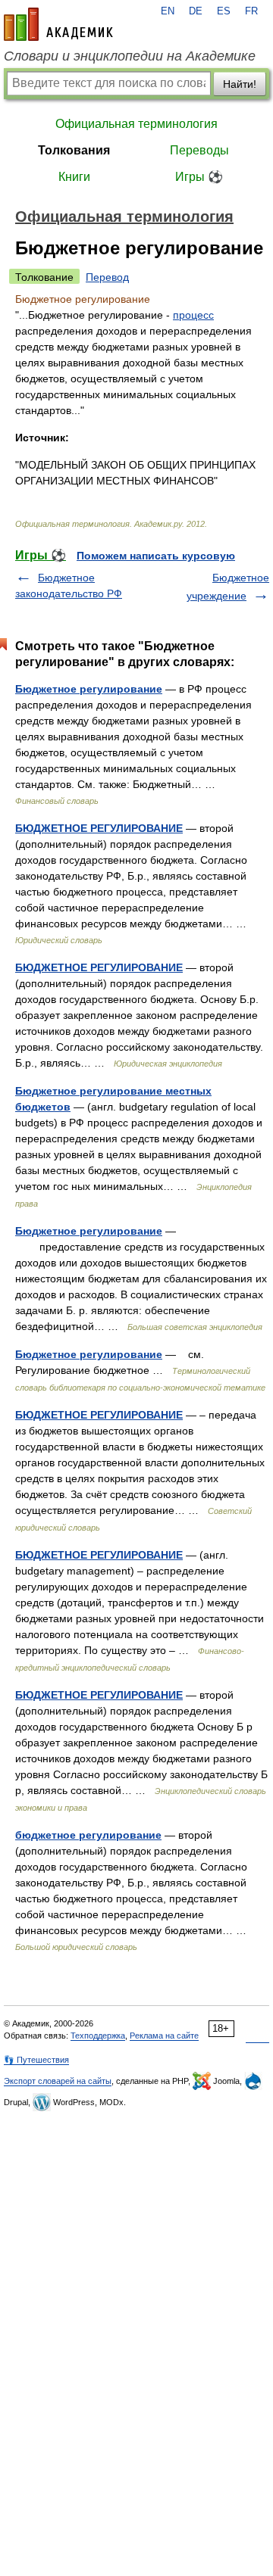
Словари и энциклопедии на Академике (130, 56)
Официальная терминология (136, 124)
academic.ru (58, 24)
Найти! (240, 84)
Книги (74, 177)
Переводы (199, 150)
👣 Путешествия (36, 2060)
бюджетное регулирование (88, 1835)
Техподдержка (98, 2036)
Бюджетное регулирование (89, 689)
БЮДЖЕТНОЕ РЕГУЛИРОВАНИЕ (99, 828)
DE (196, 11)
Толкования (74, 150)
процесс (193, 315)
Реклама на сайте (164, 2036)
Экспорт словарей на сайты (58, 2081)
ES (224, 11)
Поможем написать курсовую (156, 556)
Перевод (107, 277)
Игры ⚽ (199, 177)
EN (168, 11)
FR (251, 11)
